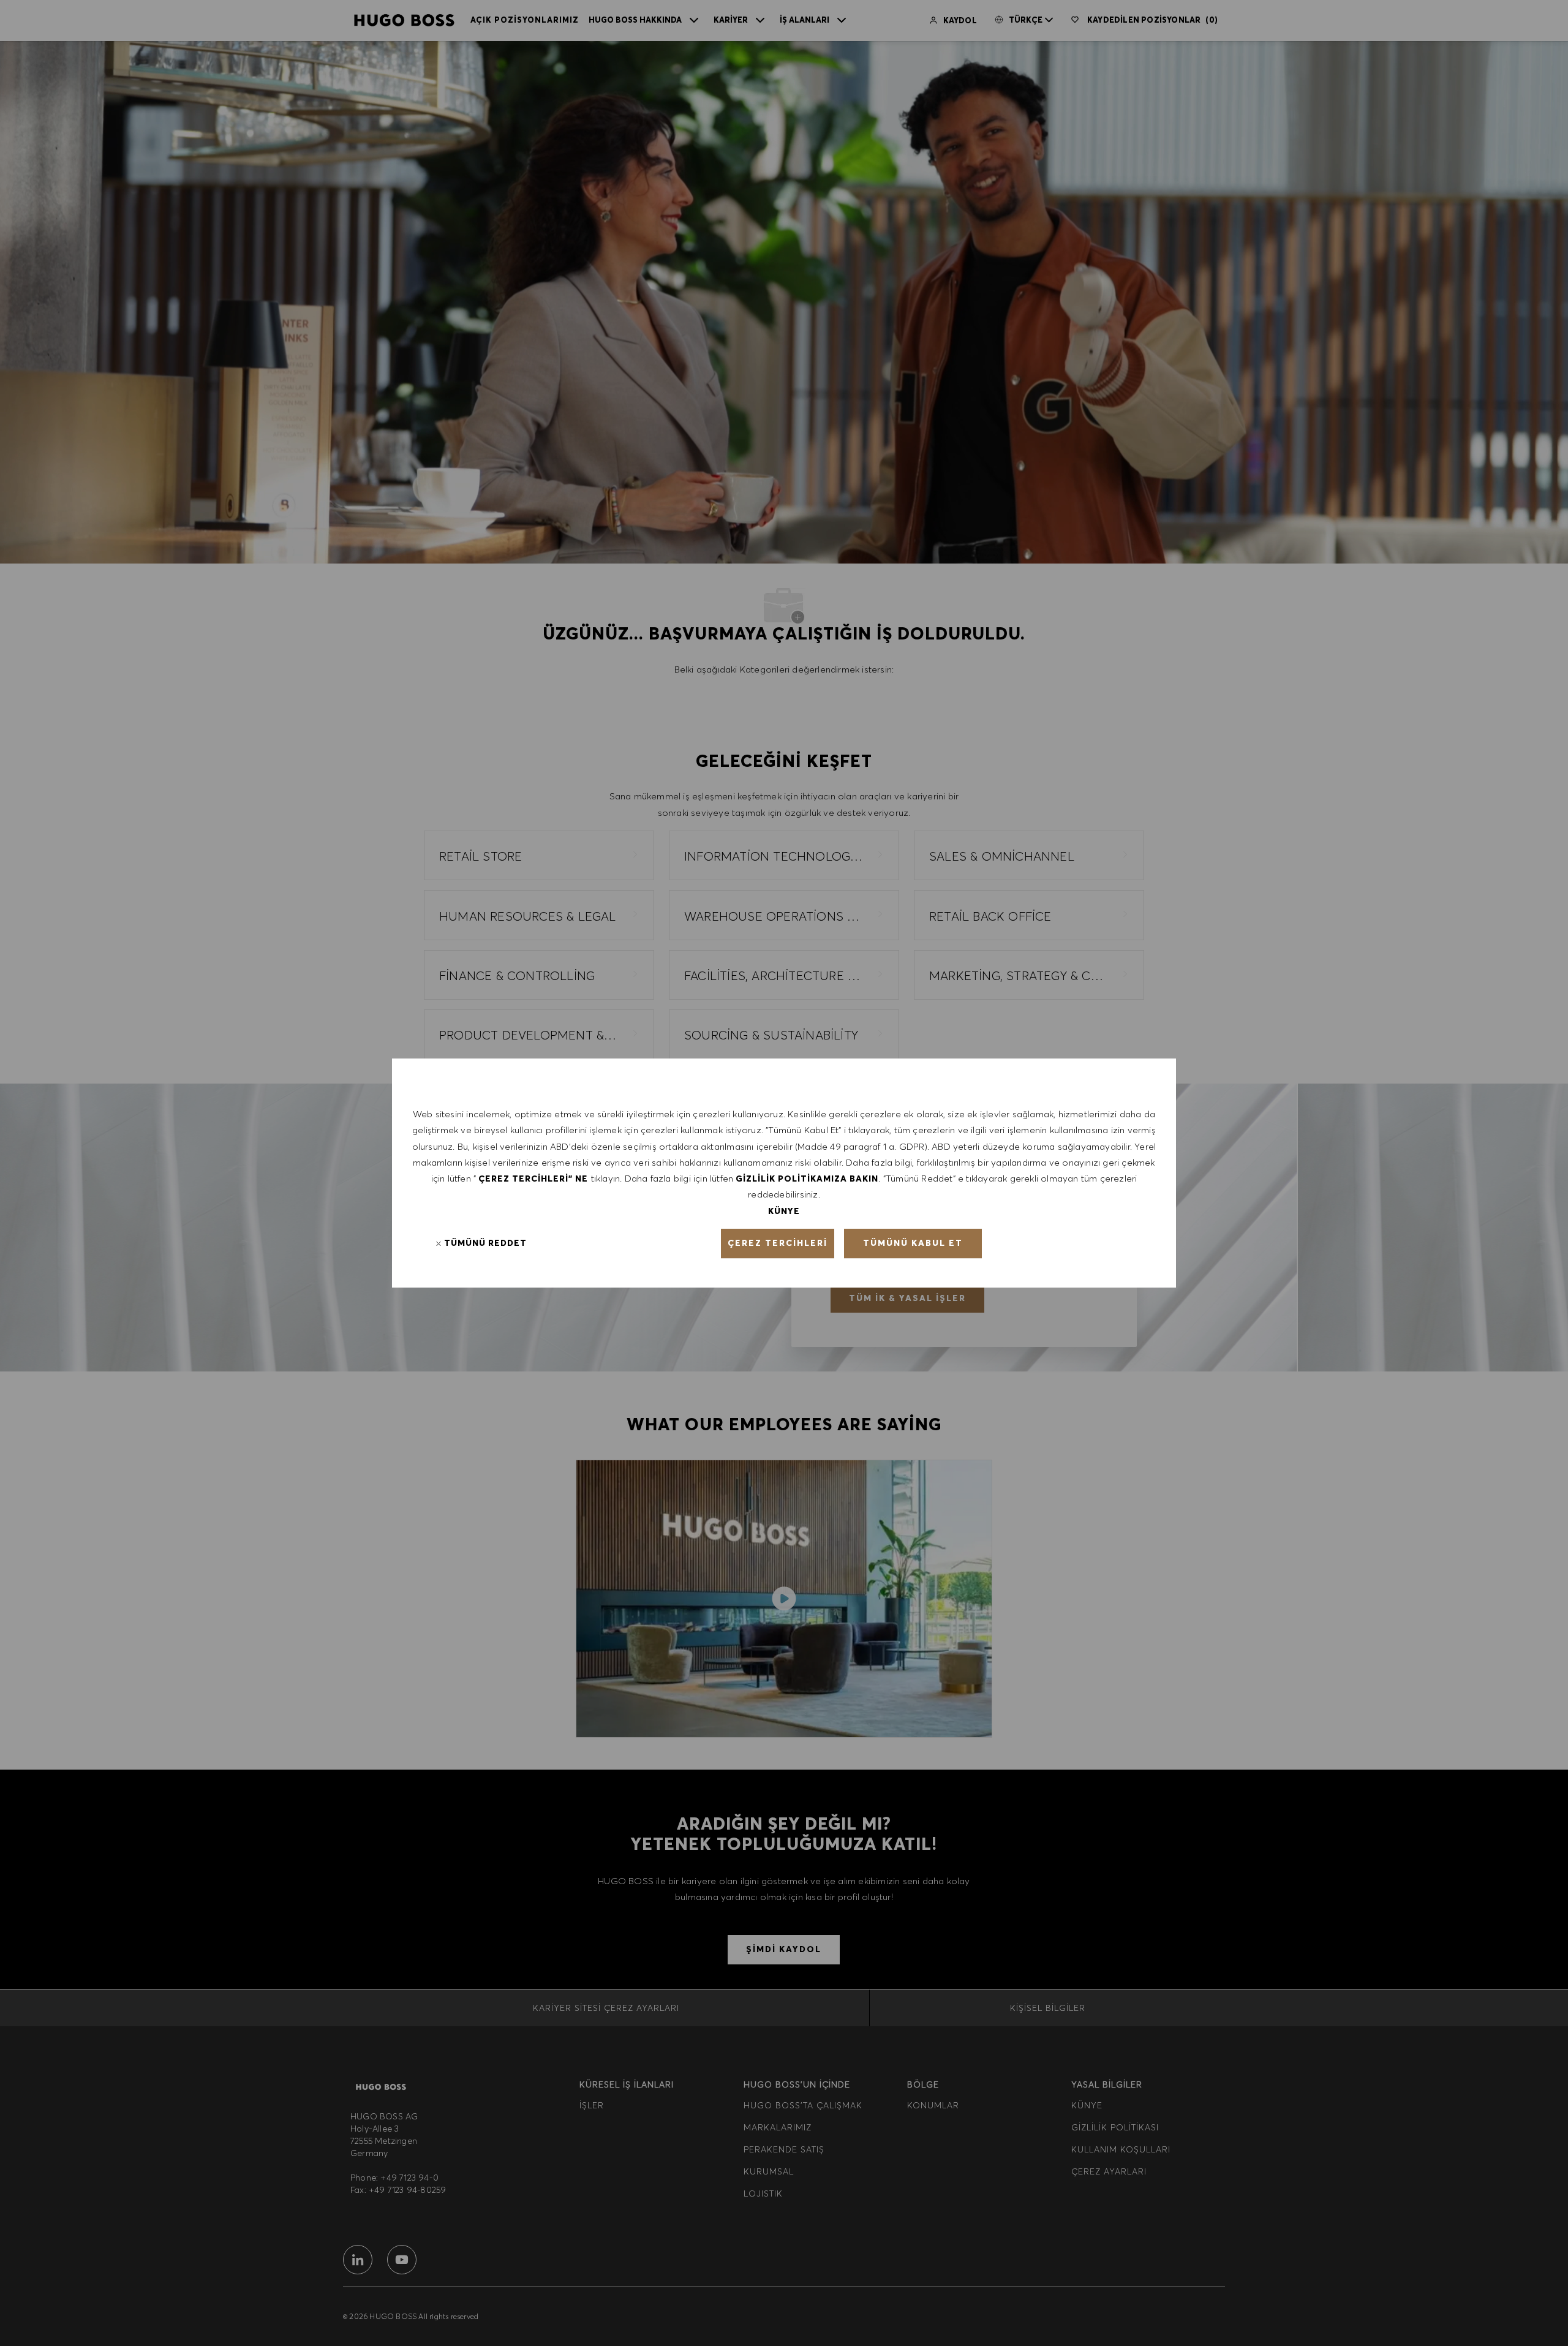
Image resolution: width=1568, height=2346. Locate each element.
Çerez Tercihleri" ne (533, 1179)
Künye (784, 1211)
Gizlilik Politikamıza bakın (807, 1179)
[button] (778, 1243)
